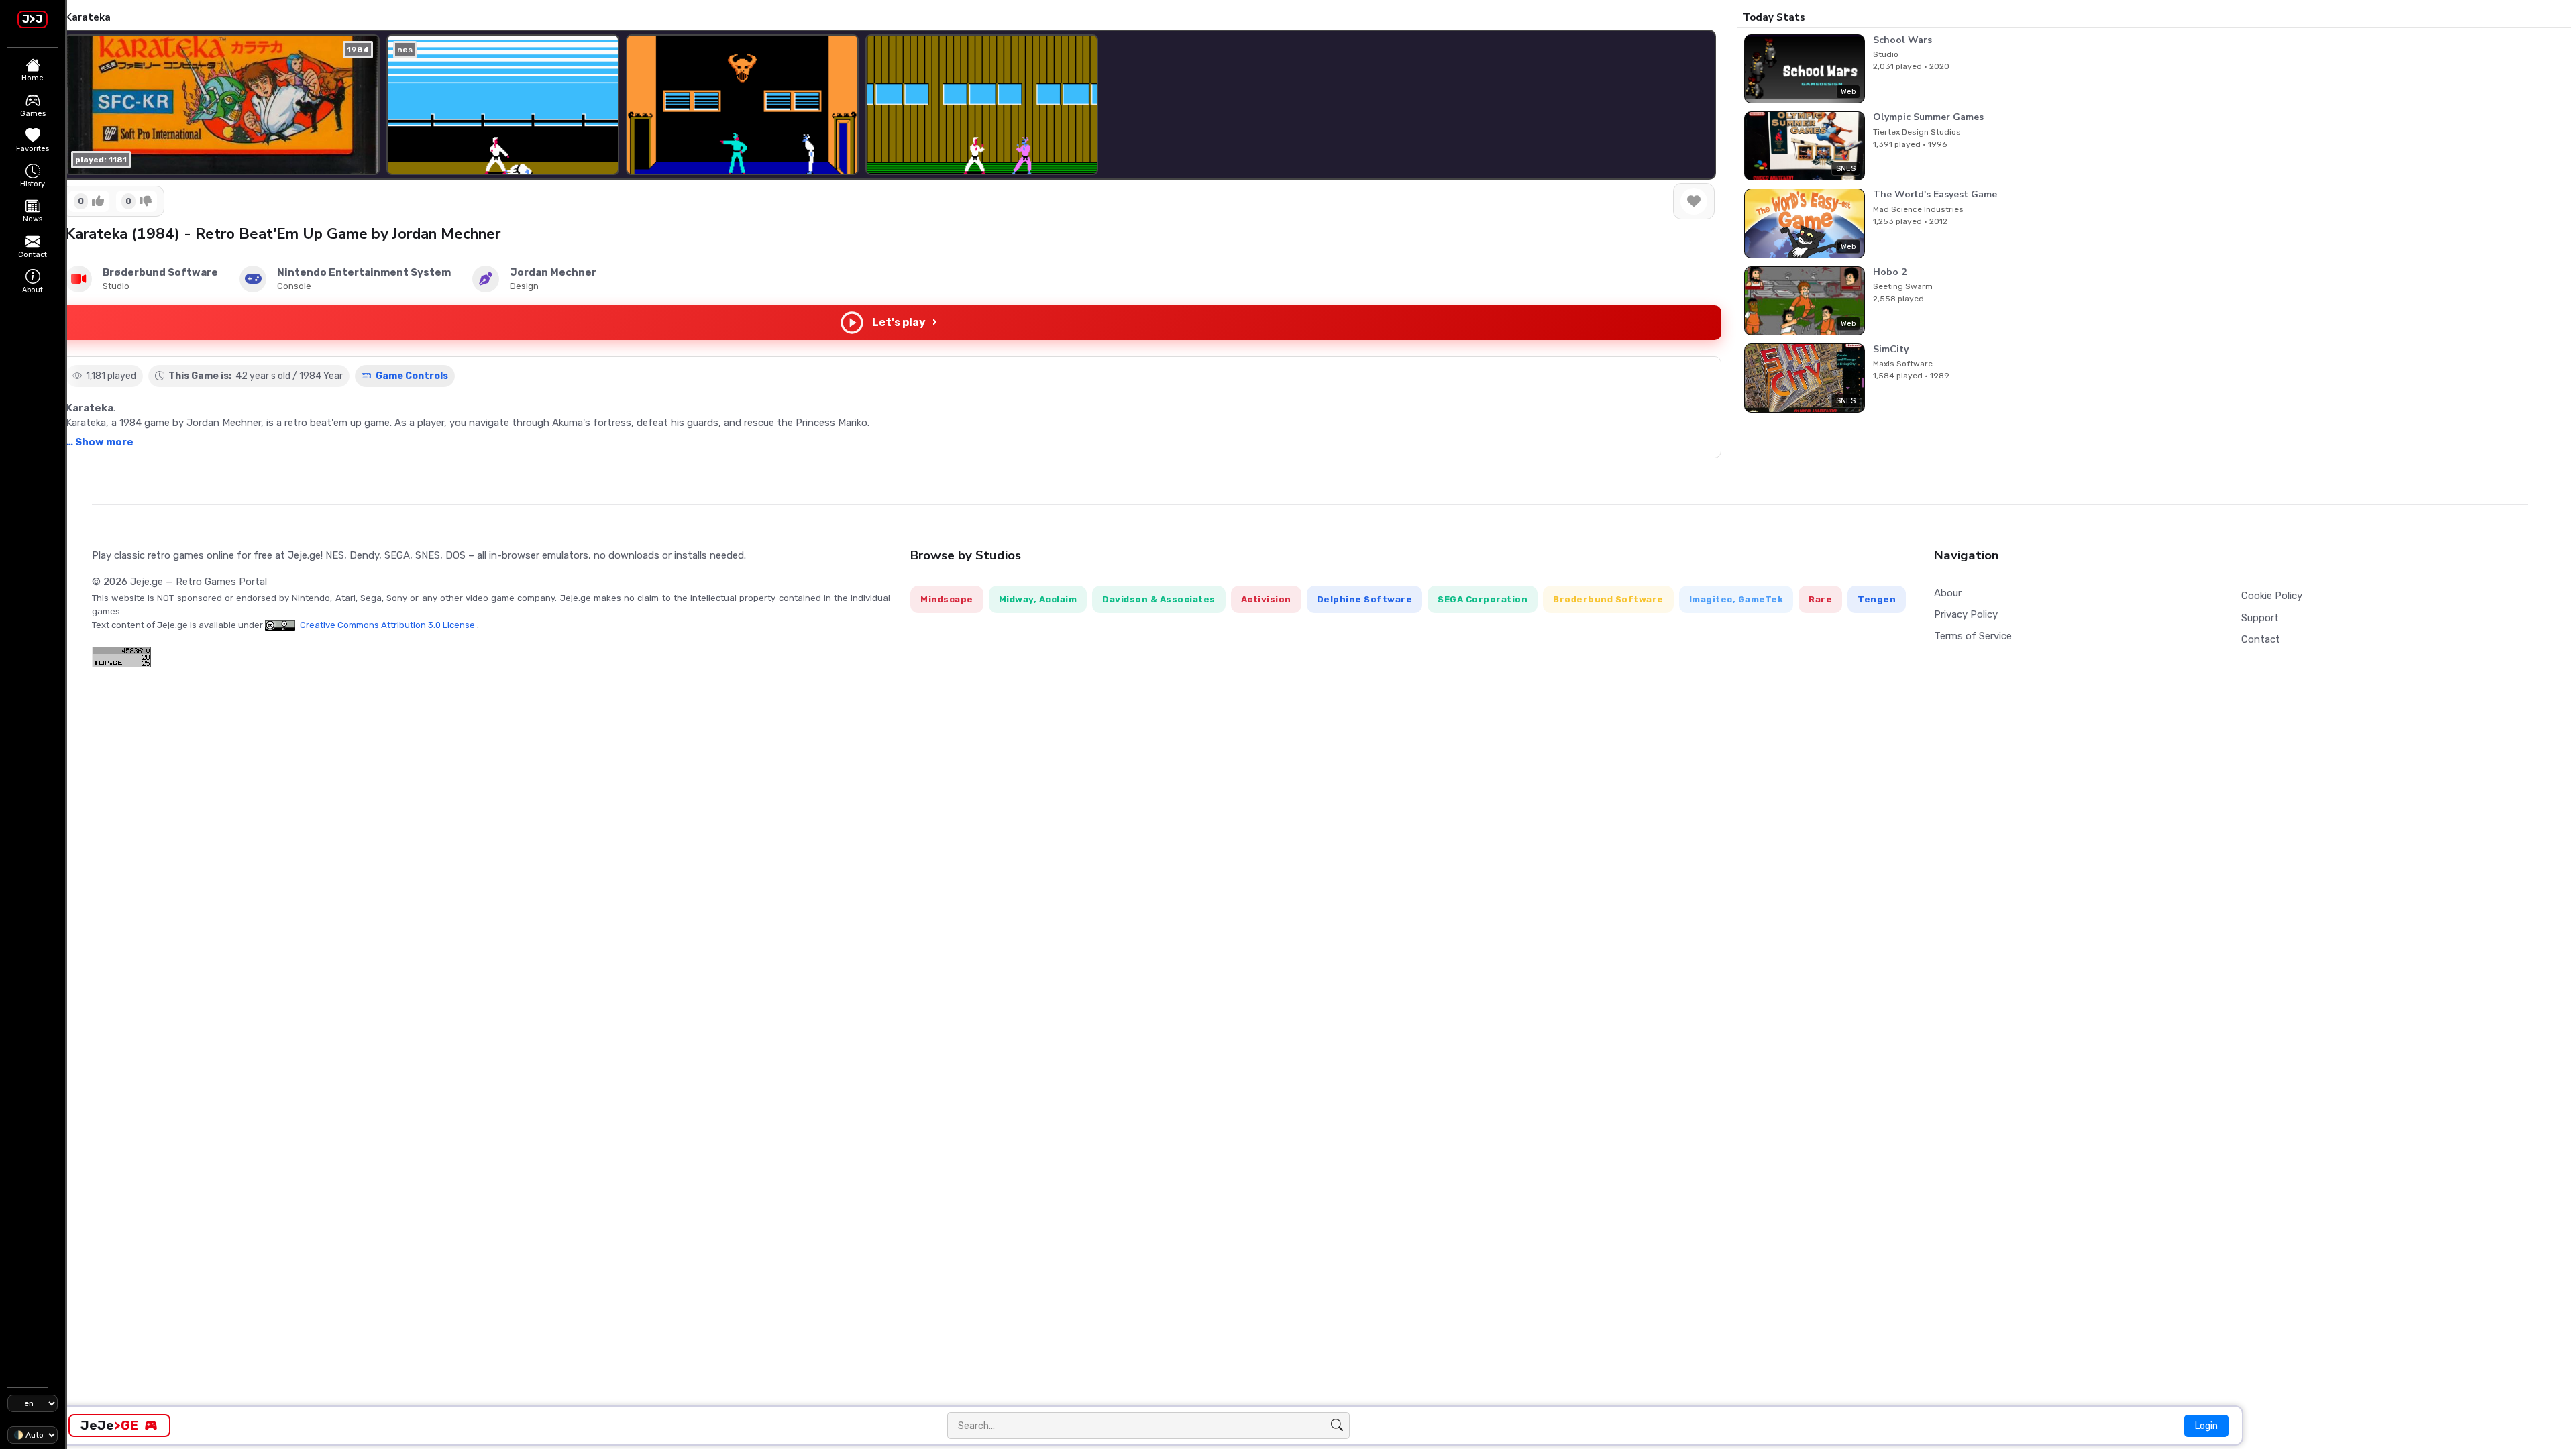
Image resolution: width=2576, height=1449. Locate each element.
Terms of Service (1973, 636)
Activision (1266, 599)
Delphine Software (1365, 599)
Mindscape (947, 599)
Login (2206, 1426)
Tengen (1877, 599)
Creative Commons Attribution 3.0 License (387, 625)
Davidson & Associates (1159, 599)
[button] (1695, 105)
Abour (1948, 593)
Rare (1820, 599)
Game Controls (411, 376)
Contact (2261, 639)
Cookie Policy (2272, 596)
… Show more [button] (100, 442)
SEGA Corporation (1483, 599)
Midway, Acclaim (1038, 599)
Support (2260, 618)
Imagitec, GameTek (1736, 599)
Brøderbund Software (1608, 599)
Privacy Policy (1966, 614)
